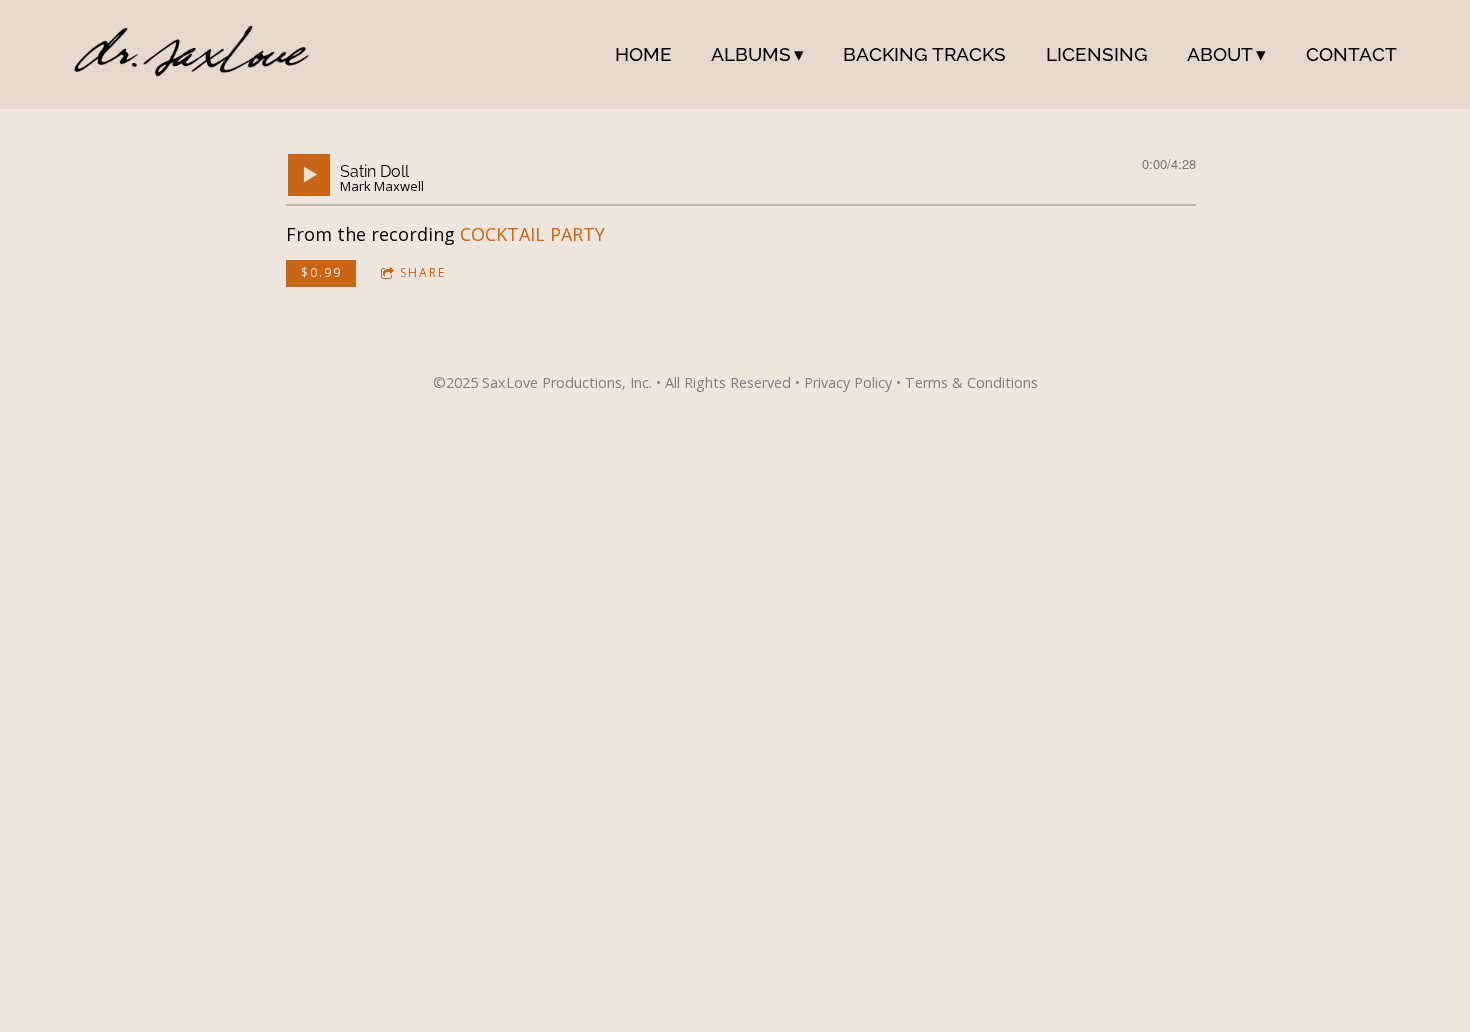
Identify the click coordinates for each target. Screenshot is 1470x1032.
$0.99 (321, 272)
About (1220, 54)
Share (423, 272)
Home (643, 54)
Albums (751, 54)
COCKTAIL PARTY (532, 234)
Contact (1351, 54)
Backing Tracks (924, 54)
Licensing (1097, 54)
